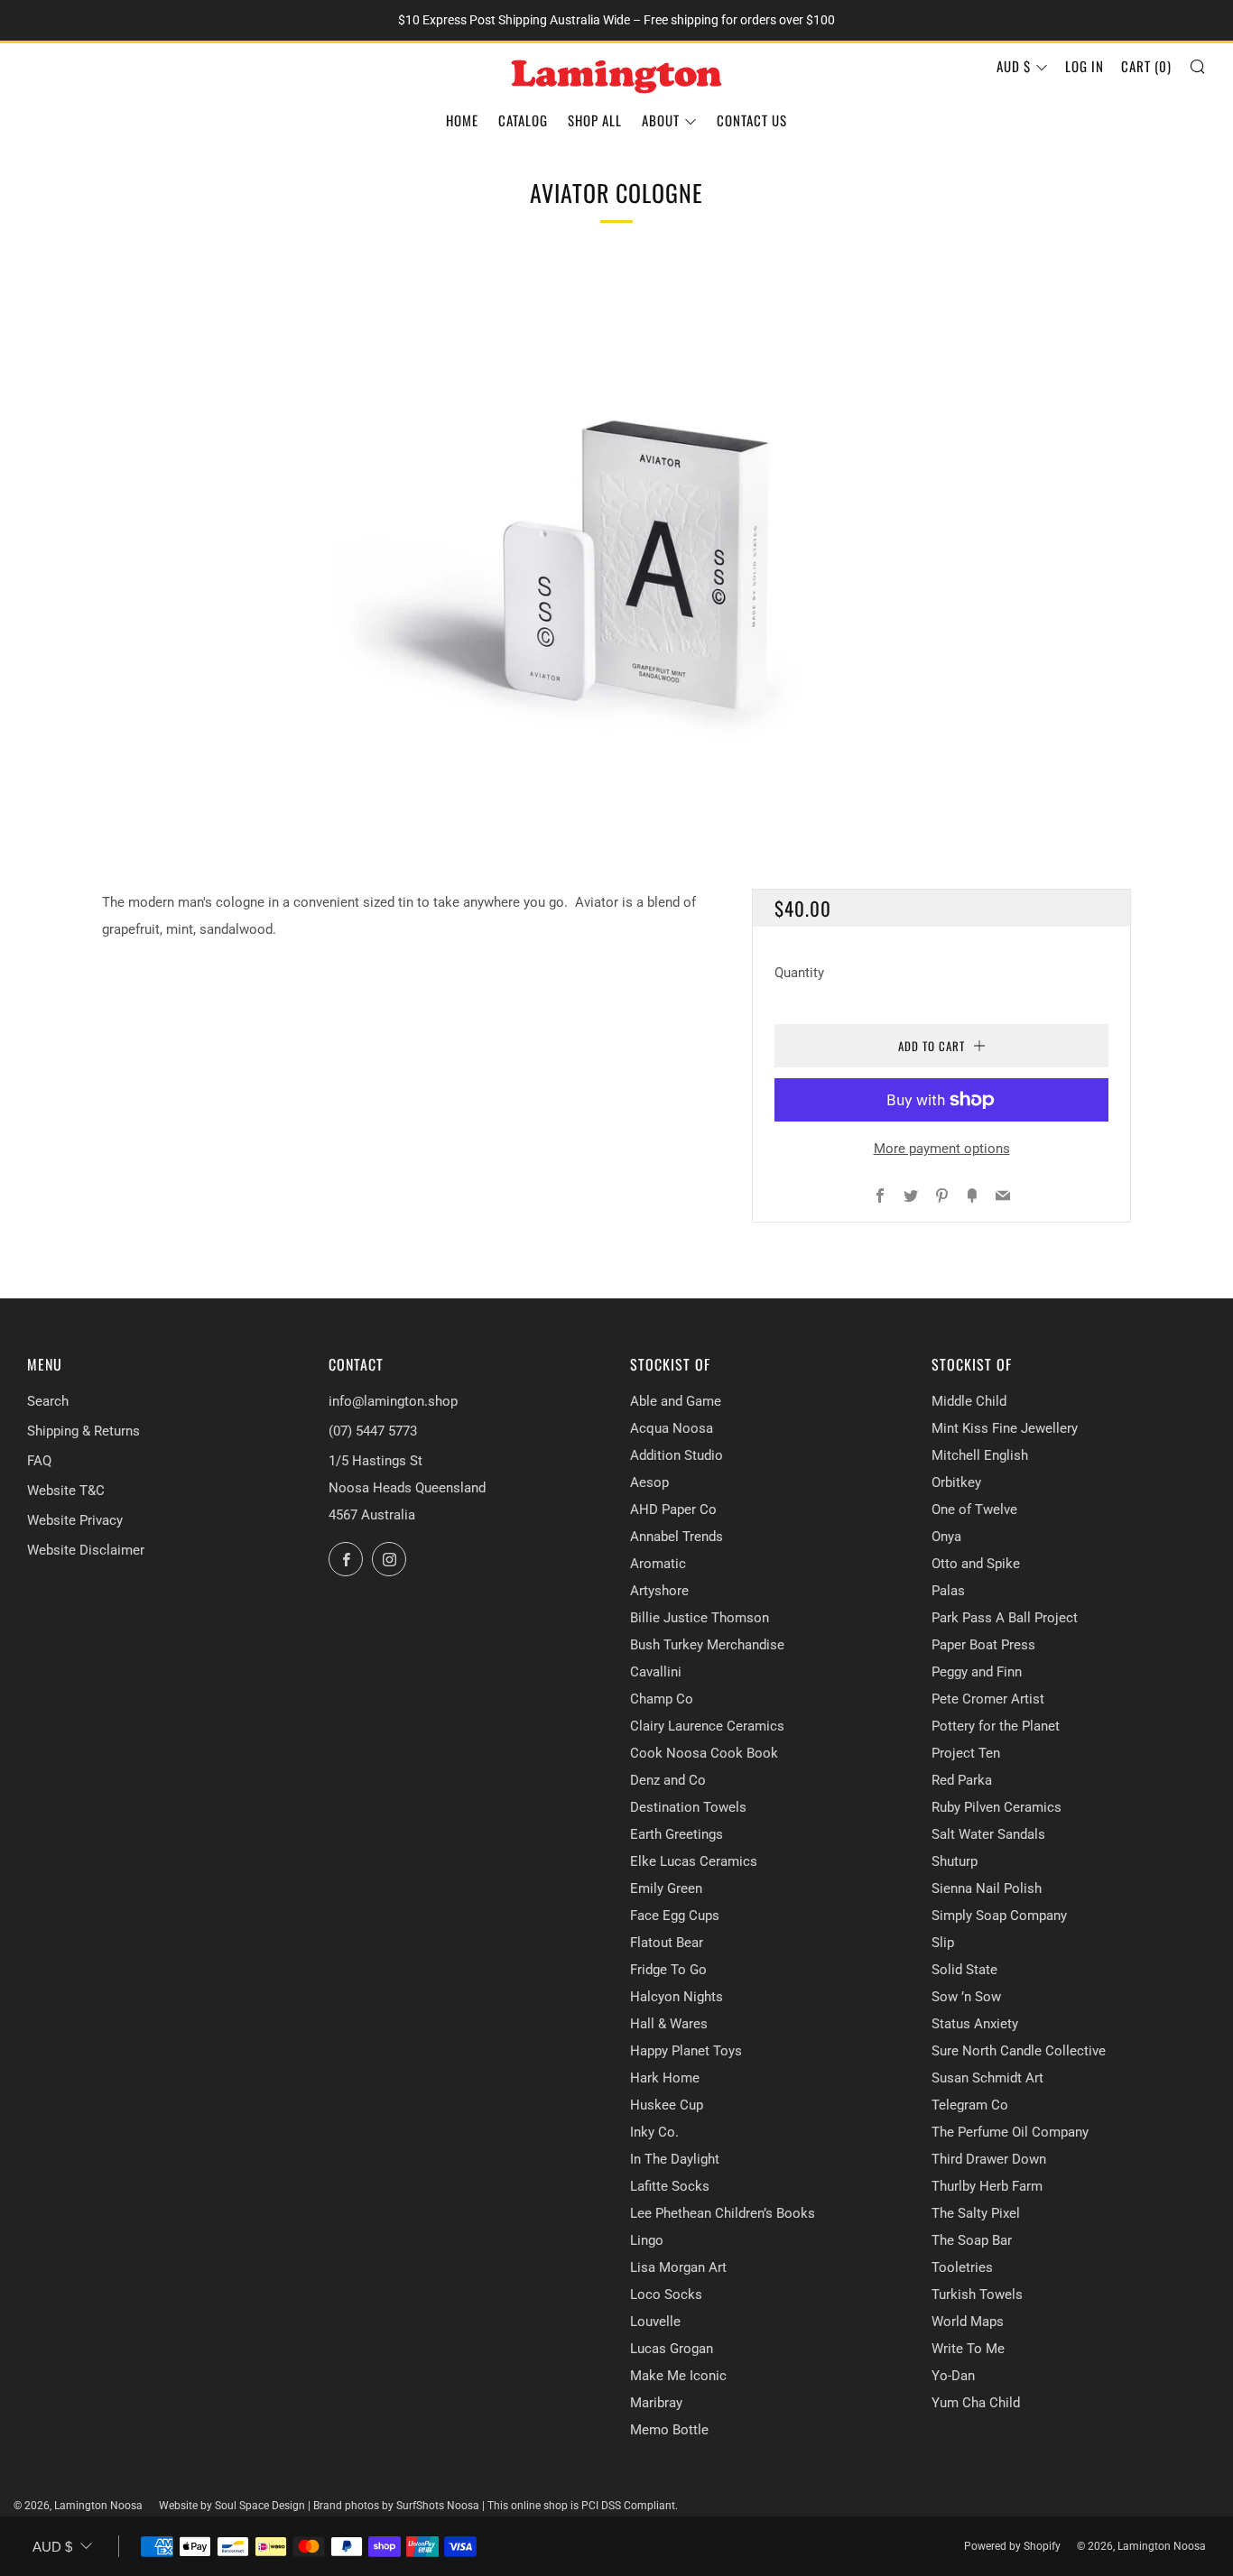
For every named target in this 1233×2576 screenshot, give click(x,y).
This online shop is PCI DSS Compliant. (583, 2506)
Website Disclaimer (86, 1550)
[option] (616, 545)
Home (462, 120)
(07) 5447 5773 (373, 1431)
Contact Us (752, 120)
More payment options (942, 1149)
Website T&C (66, 1491)
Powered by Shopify (1012, 2546)
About (661, 120)
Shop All (595, 120)
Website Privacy (75, 1520)
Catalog (523, 120)
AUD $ (1014, 66)
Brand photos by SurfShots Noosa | (400, 2506)
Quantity (799, 973)
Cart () (1146, 66)
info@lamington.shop (393, 1401)
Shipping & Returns (83, 1431)
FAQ (39, 1461)
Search (48, 1401)
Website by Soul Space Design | (236, 2506)
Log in (1085, 66)
